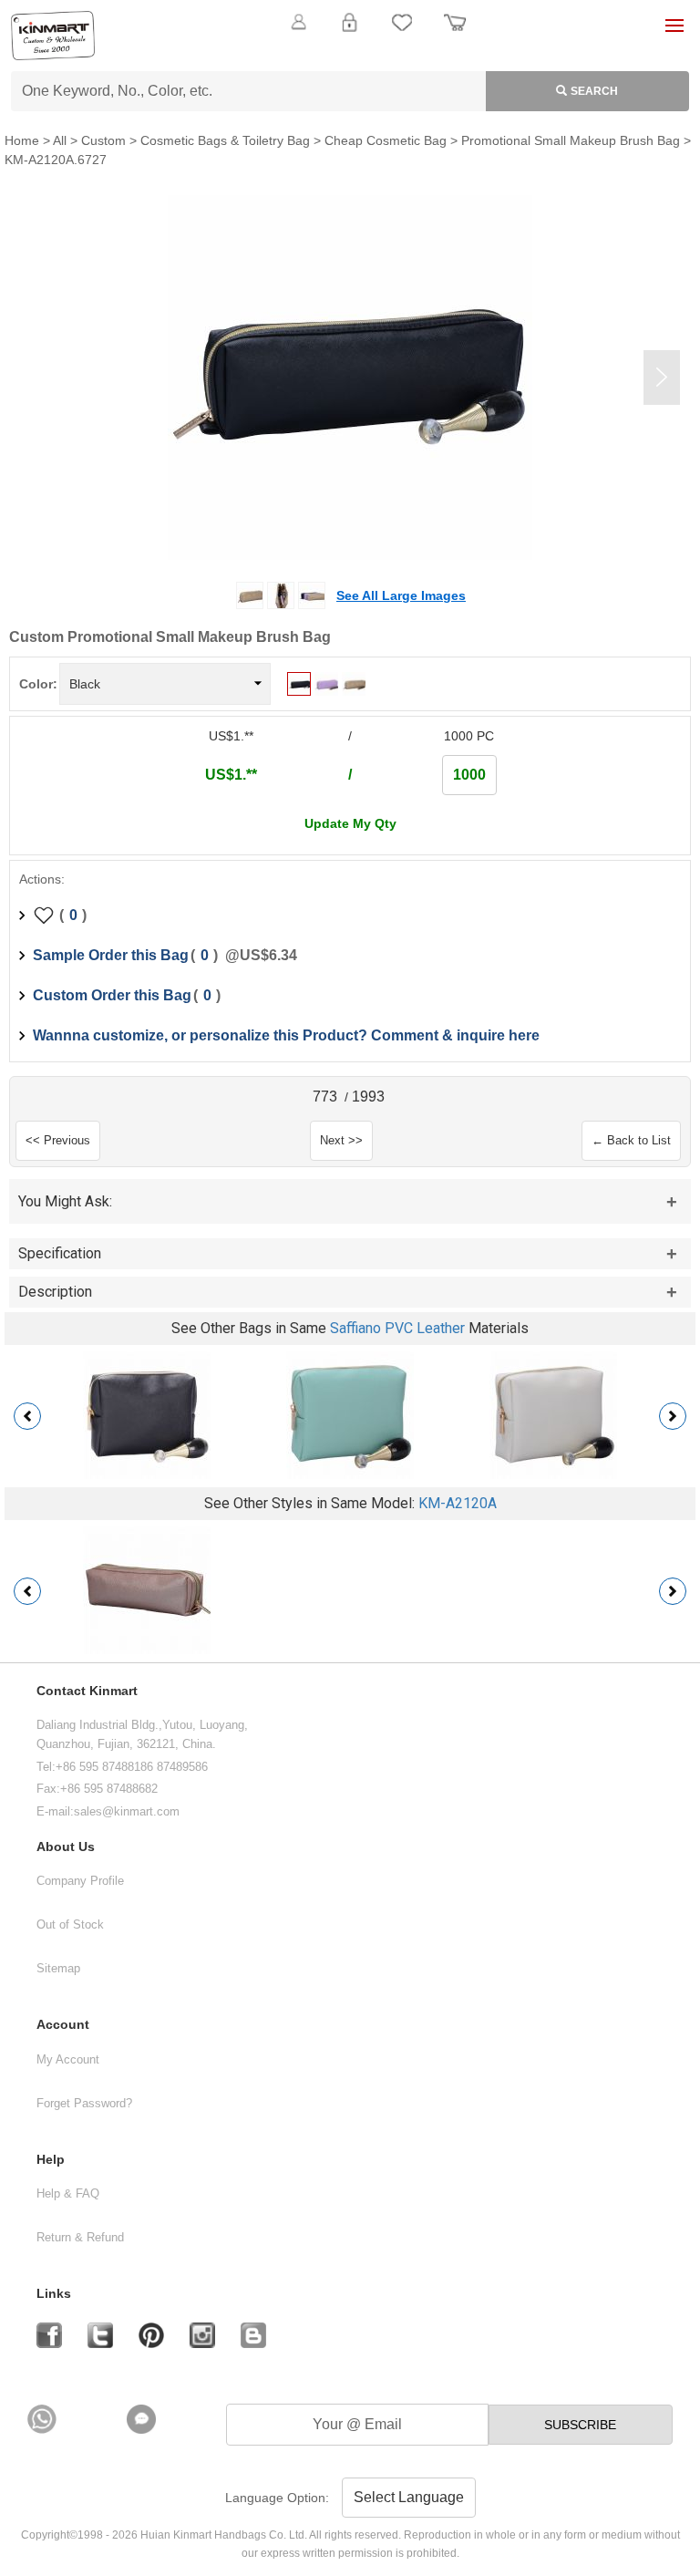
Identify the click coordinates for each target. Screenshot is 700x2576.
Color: (38, 684)
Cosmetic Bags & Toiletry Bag (225, 140)
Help (51, 2160)
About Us (66, 1847)
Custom (103, 140)
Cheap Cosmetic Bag (386, 140)
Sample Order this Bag (111, 955)
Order (455, 33)
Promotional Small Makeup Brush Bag (571, 140)
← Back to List (631, 1140)
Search (594, 91)
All (60, 140)
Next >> (341, 1140)
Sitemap (58, 1968)
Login (349, 33)
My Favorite (402, 33)
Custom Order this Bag (112, 995)
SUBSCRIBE (580, 2425)
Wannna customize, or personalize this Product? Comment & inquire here (286, 1035)
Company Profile (80, 1881)
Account (63, 2025)
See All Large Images (401, 595)
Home (22, 140)
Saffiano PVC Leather (397, 1328)
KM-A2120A (458, 1503)
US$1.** (231, 775)
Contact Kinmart (87, 1691)
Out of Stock (70, 1924)
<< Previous (58, 1140)
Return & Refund (80, 2237)
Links (54, 2294)
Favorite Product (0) (350, 53)
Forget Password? (84, 2103)
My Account (68, 2059)
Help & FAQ (68, 2193)
